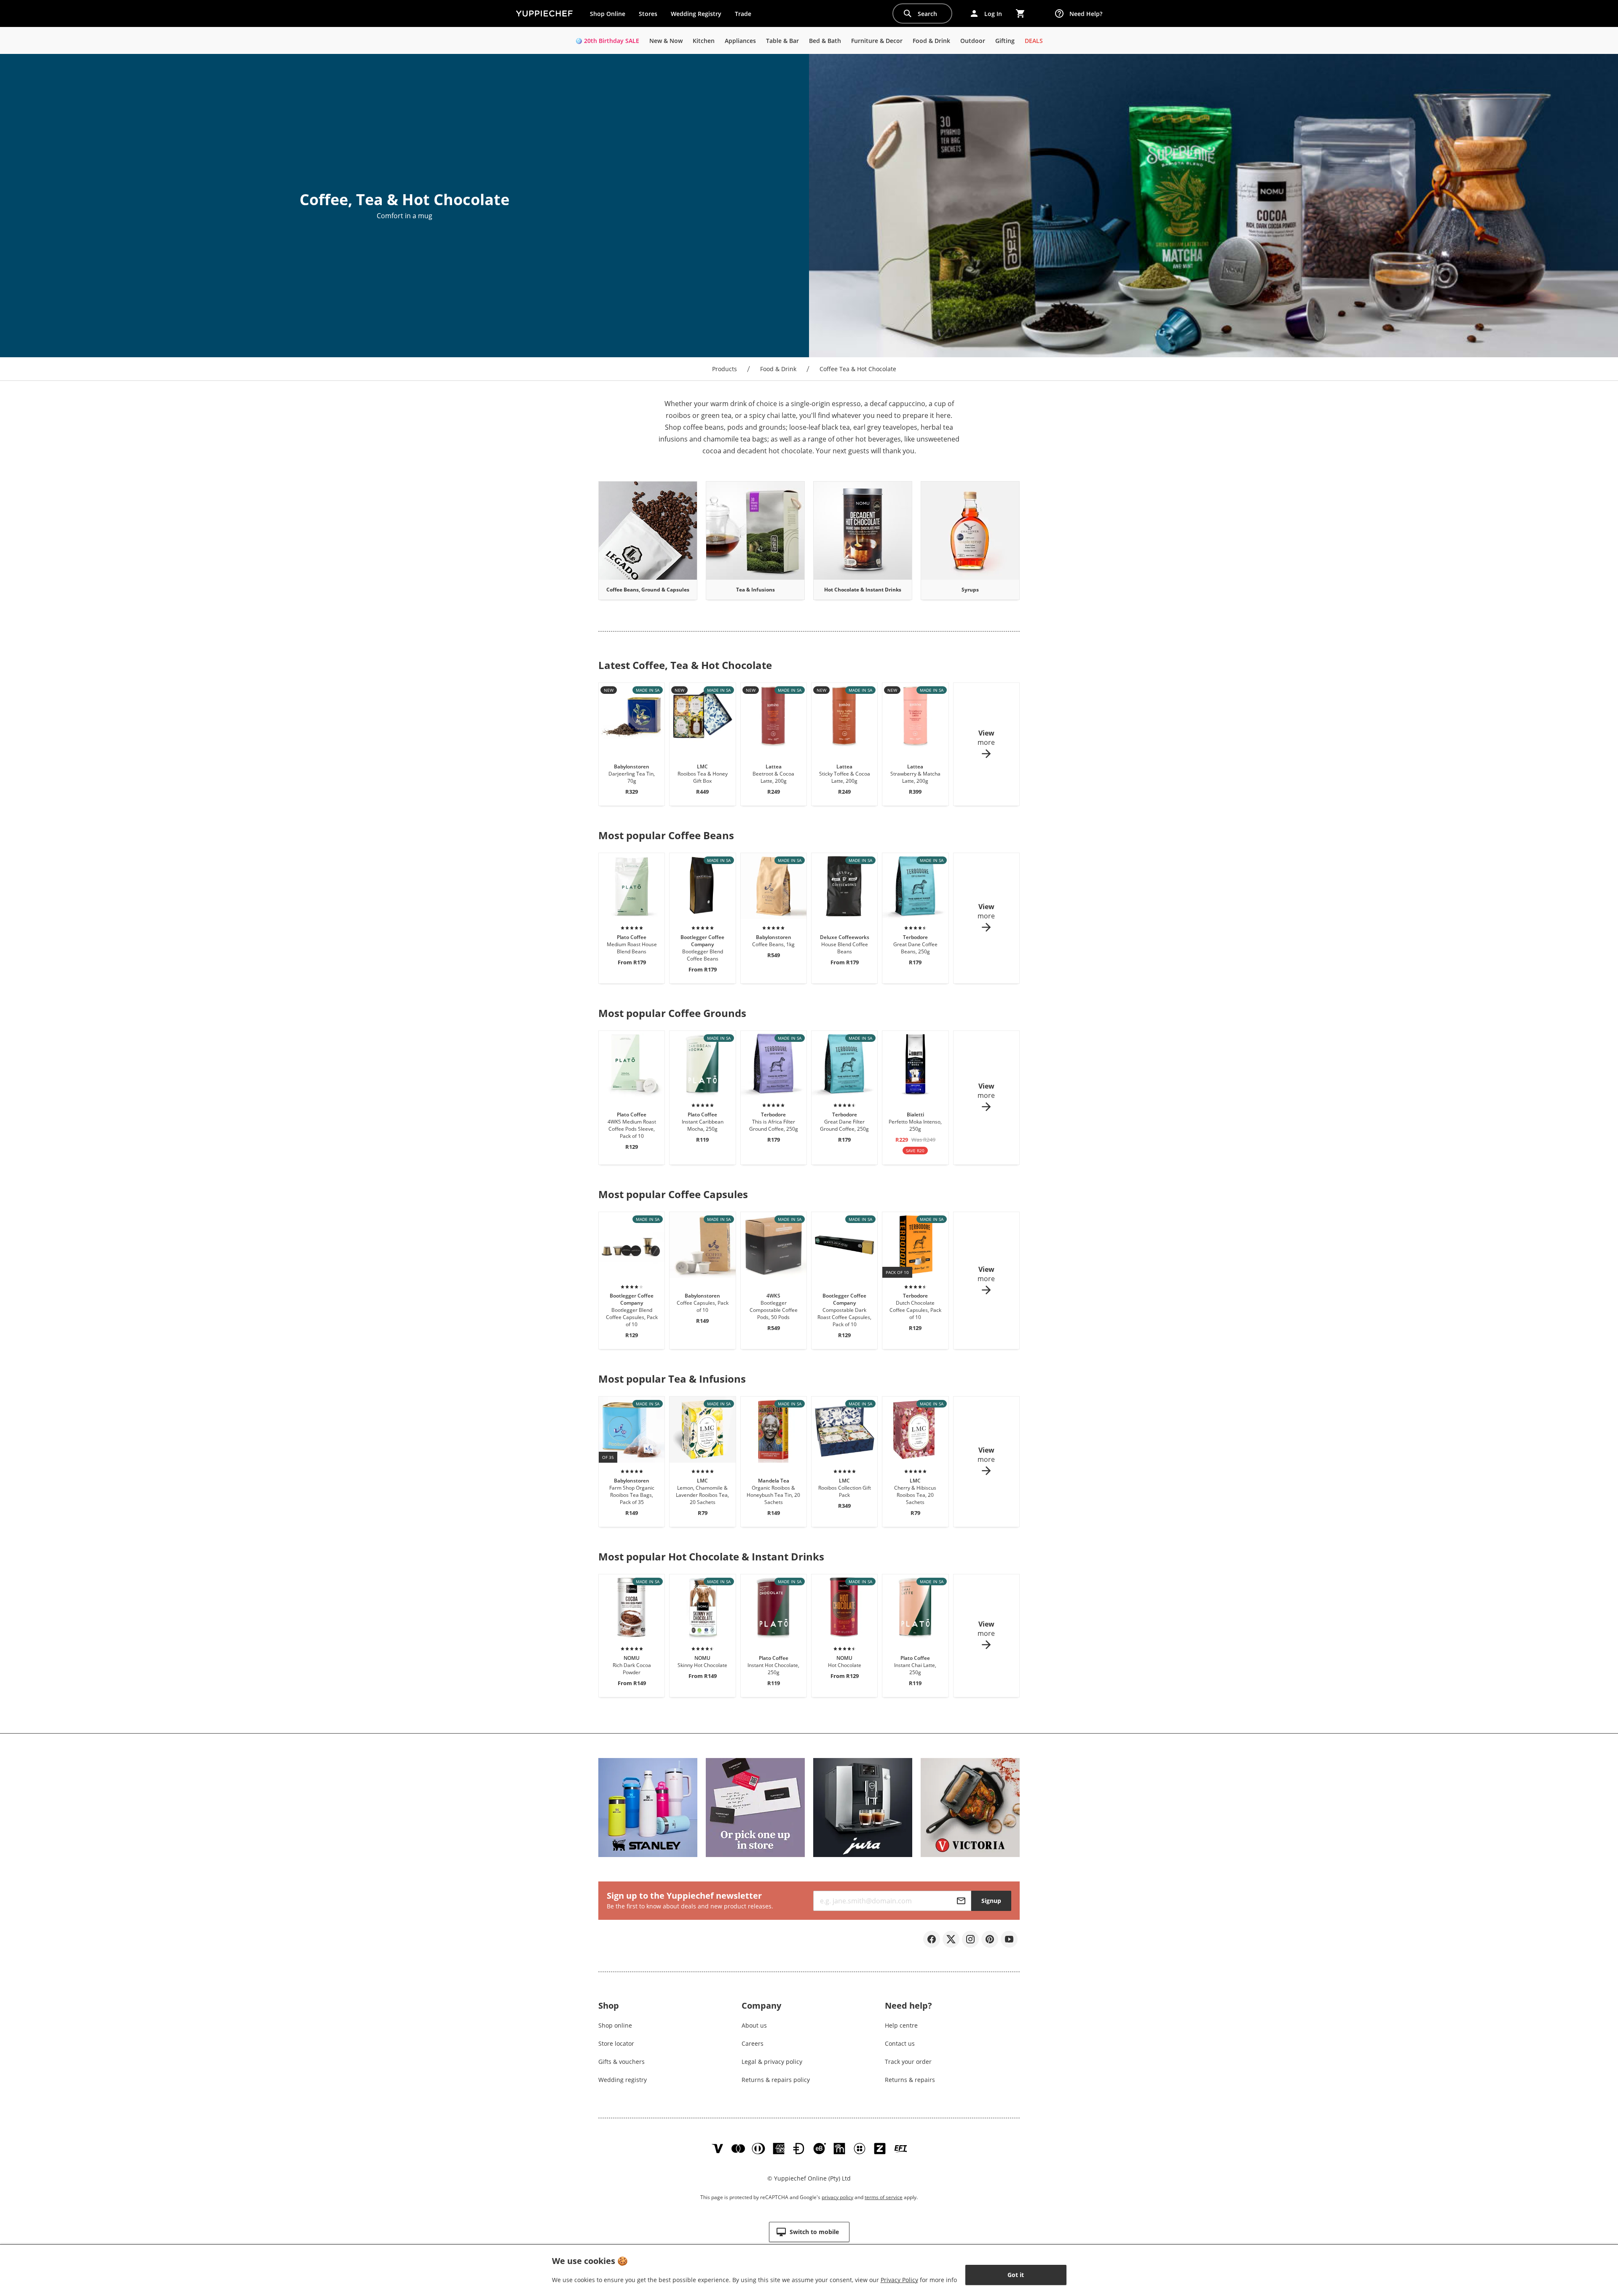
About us (754, 2025)
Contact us (900, 2043)
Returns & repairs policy (776, 2080)
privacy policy (837, 2197)
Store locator (616, 2043)
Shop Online (608, 14)
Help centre (901, 2025)
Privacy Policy (899, 2280)
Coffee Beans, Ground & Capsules (648, 590)
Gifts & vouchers (621, 2062)
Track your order (908, 2062)
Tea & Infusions (755, 590)
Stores (648, 14)
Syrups (970, 590)
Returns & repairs (910, 2080)
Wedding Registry (696, 14)
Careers (753, 2043)
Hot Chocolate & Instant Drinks (863, 590)
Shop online (615, 2025)
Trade (746, 16)
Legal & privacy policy (772, 2062)
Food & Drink (778, 369)
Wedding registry (623, 2080)
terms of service (884, 2197)
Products (725, 369)
